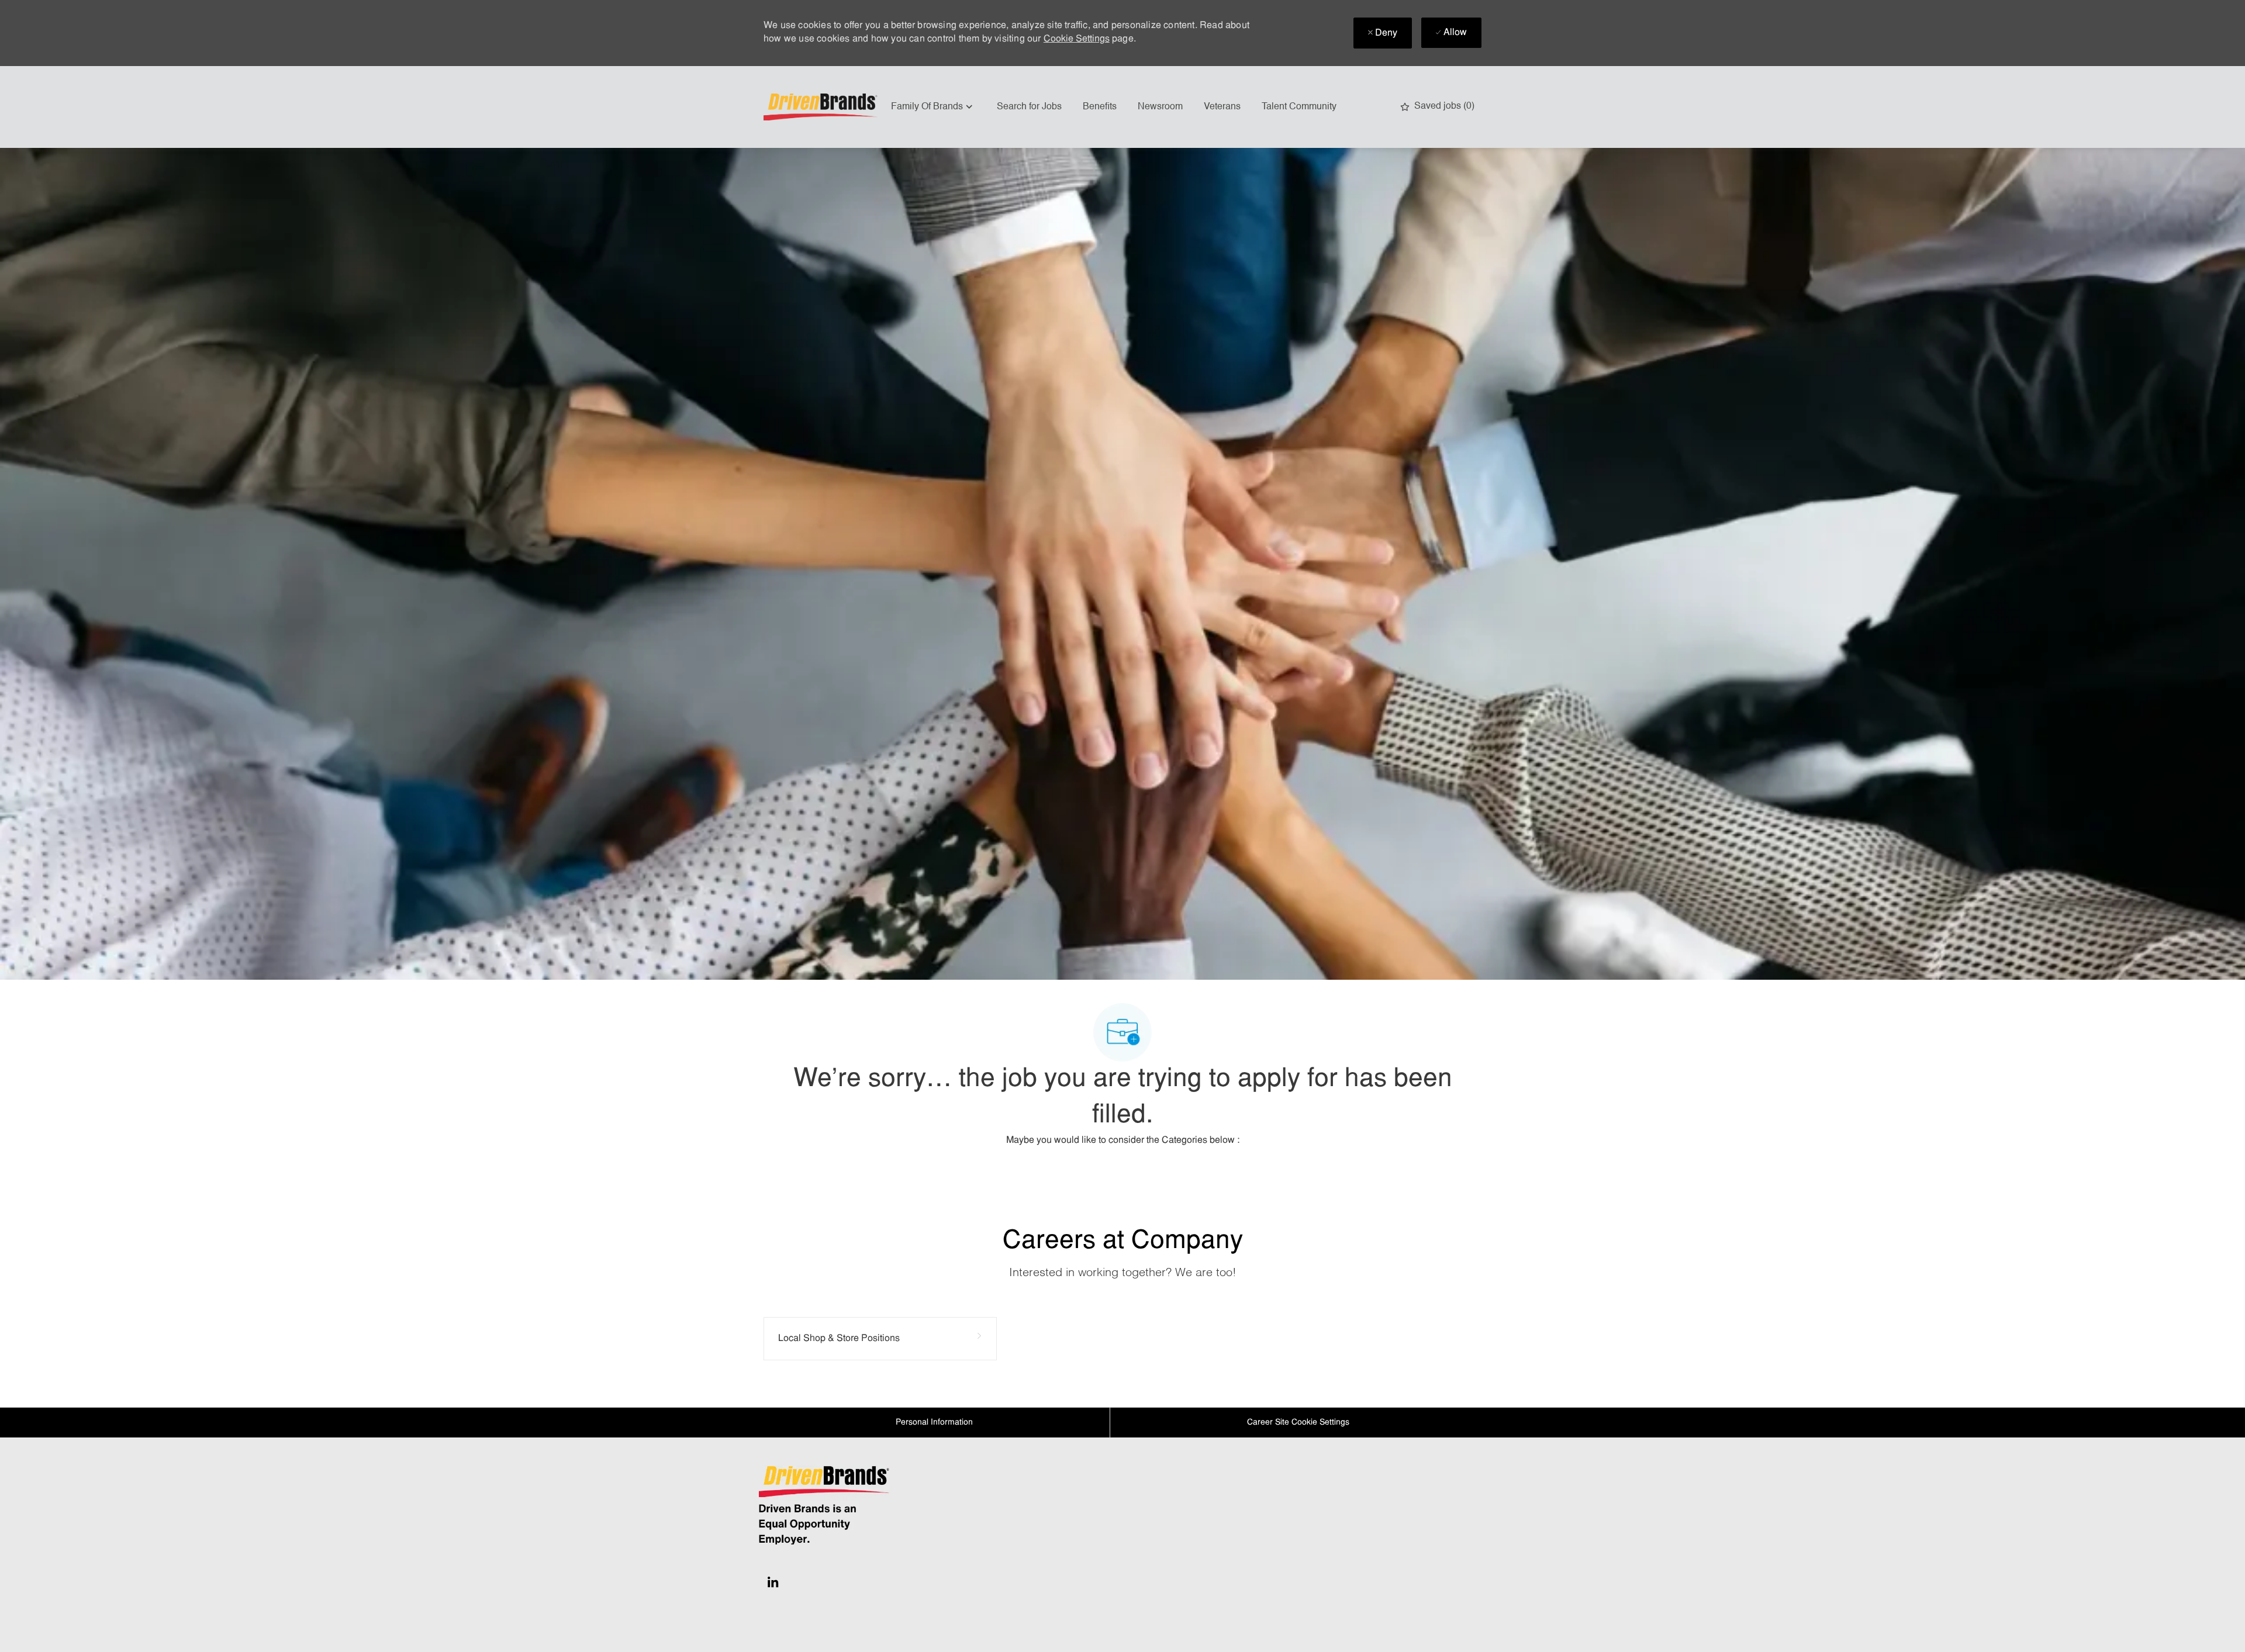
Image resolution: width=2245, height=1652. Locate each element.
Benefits (1100, 107)
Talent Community (1299, 107)
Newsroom (1160, 107)
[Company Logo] (822, 107)
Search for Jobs (1029, 107)
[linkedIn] (773, 1582)
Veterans (1222, 107)
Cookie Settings (1077, 39)
